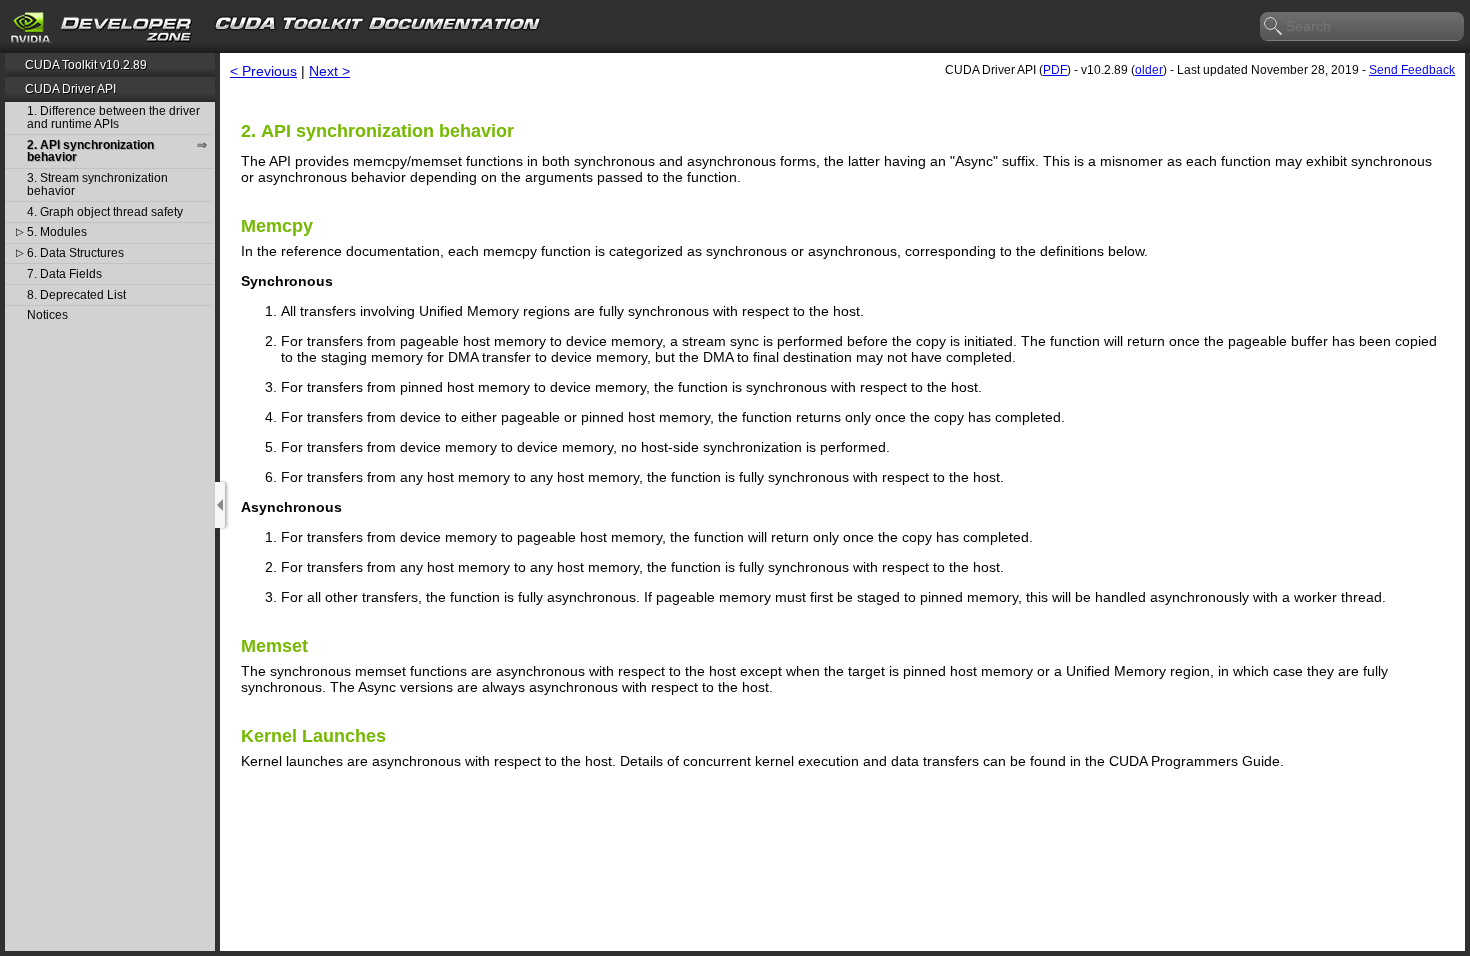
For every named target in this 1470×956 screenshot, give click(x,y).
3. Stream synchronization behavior (97, 184)
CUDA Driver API (70, 89)
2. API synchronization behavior (90, 151)
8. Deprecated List (76, 295)
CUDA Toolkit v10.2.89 (86, 65)
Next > (329, 71)
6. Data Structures (75, 253)
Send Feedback (1412, 70)
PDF (1055, 70)
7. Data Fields (64, 274)
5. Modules (57, 232)
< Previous (263, 71)
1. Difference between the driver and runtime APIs (113, 117)
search (1274, 27)
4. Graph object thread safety (105, 212)
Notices (47, 315)
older (1149, 70)
